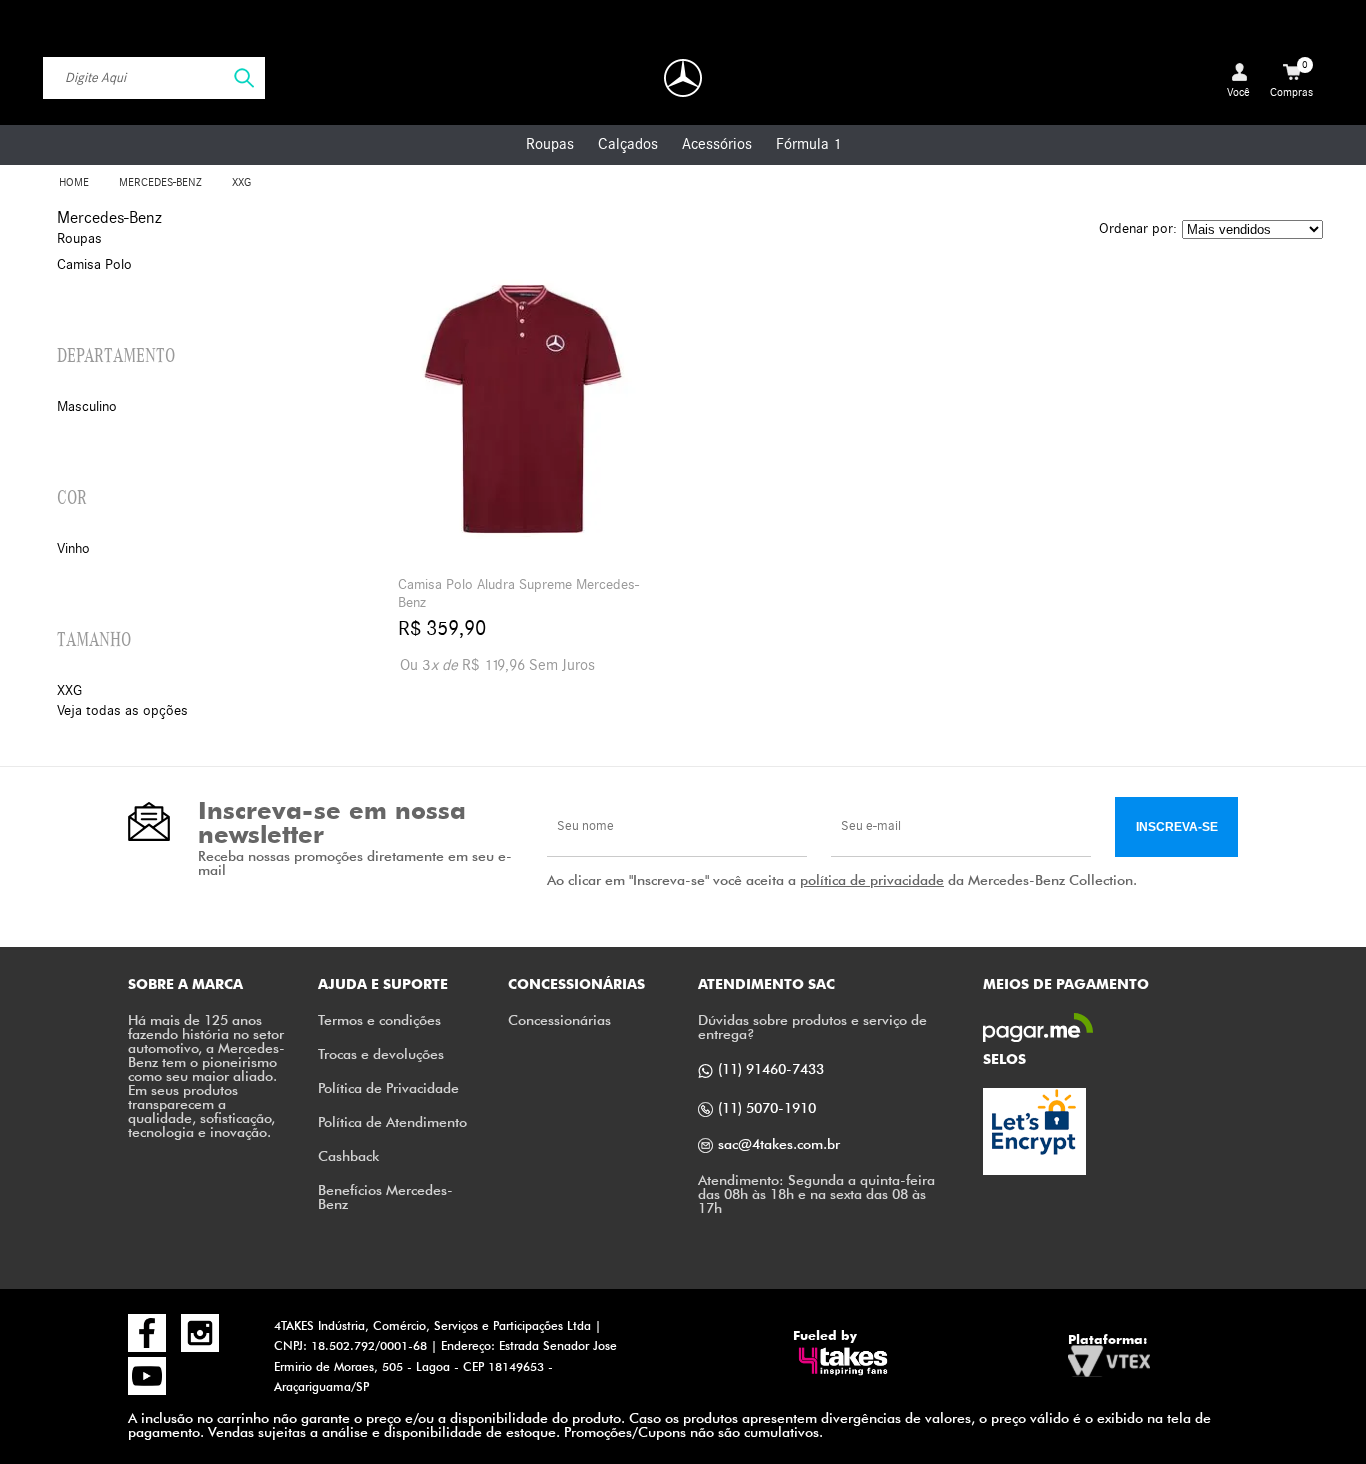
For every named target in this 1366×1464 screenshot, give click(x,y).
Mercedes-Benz (160, 182)
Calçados (628, 144)
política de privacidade (872, 879)
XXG (241, 182)
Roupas (550, 144)
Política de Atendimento (392, 1121)
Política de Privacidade (388, 1087)
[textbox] (154, 78)
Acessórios (717, 144)
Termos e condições (379, 1019)
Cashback (348, 1155)
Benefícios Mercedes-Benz (385, 1196)
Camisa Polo (94, 264)
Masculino (87, 406)
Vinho (73, 548)
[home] (683, 78)
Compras (1291, 79)
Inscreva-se (1177, 827)
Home (74, 182)
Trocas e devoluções (381, 1053)
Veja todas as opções (122, 710)
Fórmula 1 (808, 144)
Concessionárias (559, 1019)
